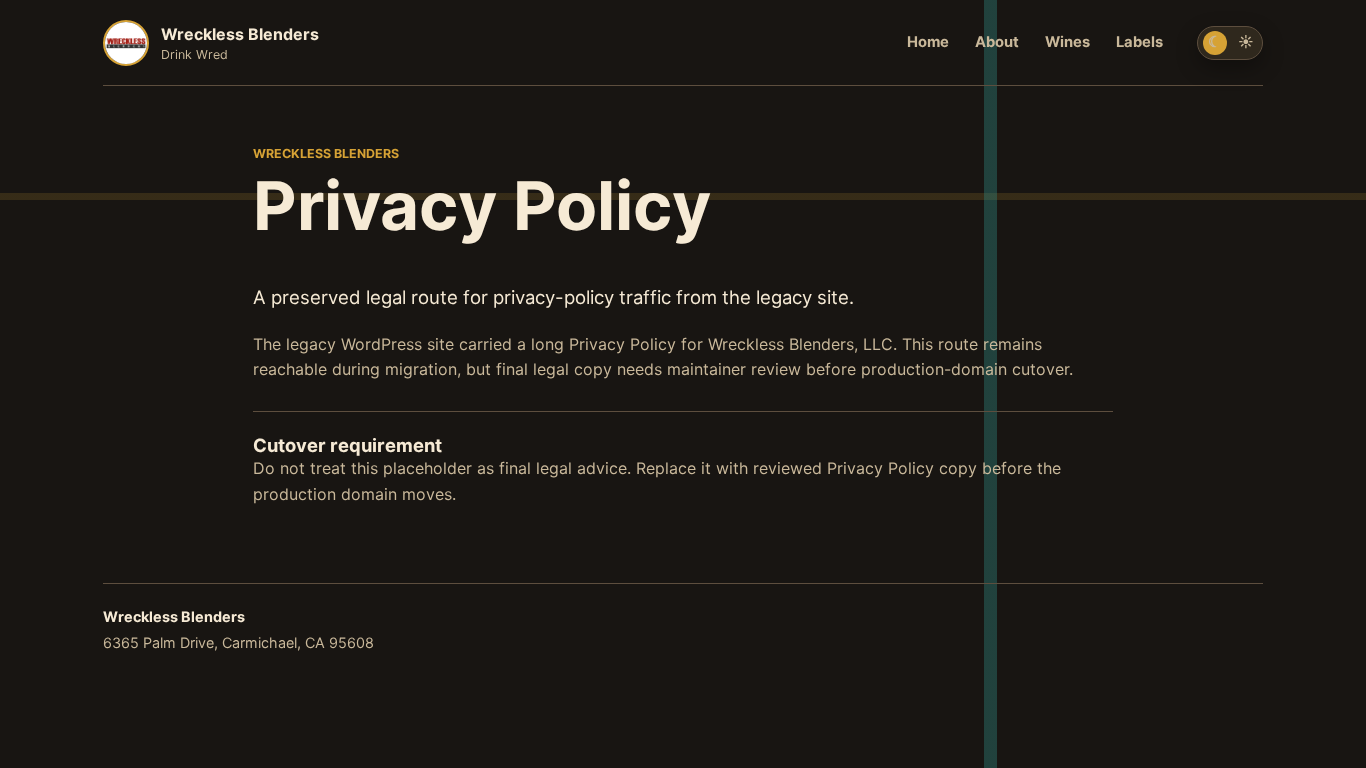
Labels (1139, 42)
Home (928, 42)
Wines (1067, 42)
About (997, 42)
